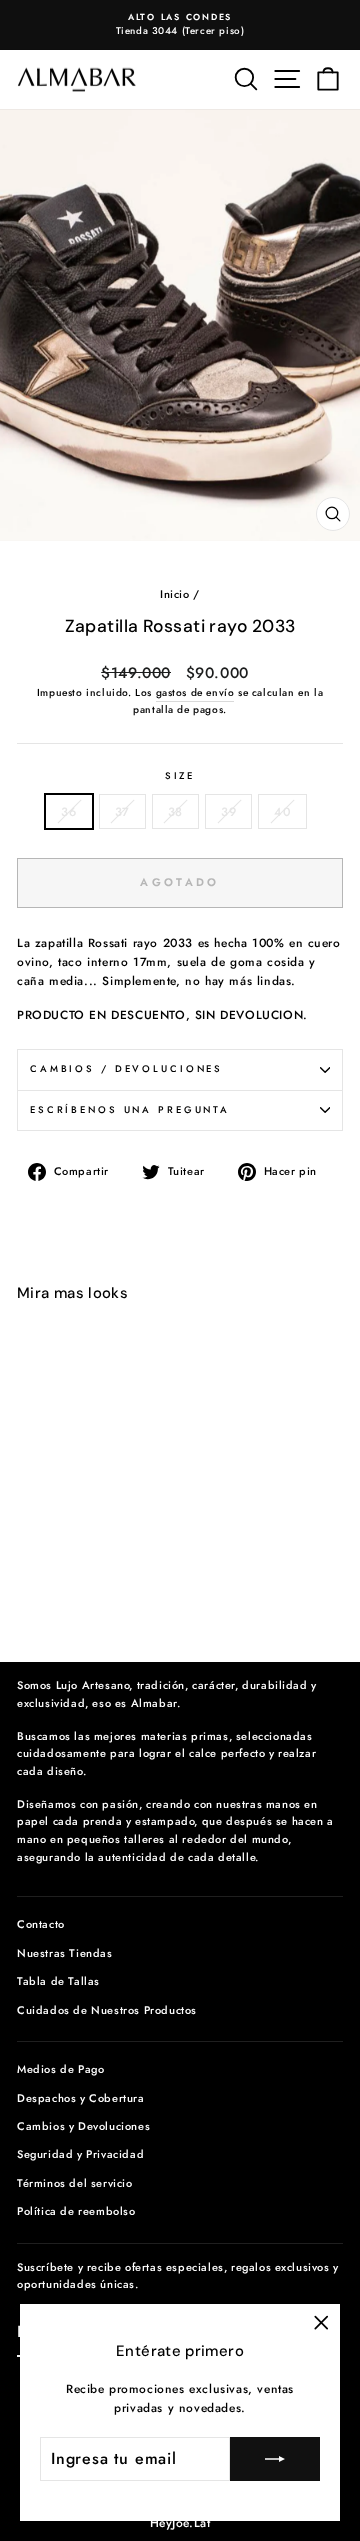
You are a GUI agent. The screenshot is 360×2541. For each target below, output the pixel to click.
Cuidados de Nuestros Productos (107, 2010)
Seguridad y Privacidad (80, 2154)
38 (175, 811)
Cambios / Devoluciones (126, 1069)
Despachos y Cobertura (81, 2098)
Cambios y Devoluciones (83, 2126)
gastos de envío (195, 692)
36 (68, 811)
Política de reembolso (76, 2211)
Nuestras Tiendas (65, 1953)
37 (122, 811)
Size (180, 776)
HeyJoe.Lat (180, 2523)
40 (282, 811)
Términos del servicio (75, 2183)
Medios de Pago (60, 2069)
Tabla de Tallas (58, 1981)
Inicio (175, 594)
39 (228, 811)
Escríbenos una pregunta (130, 1110)
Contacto (41, 1924)
